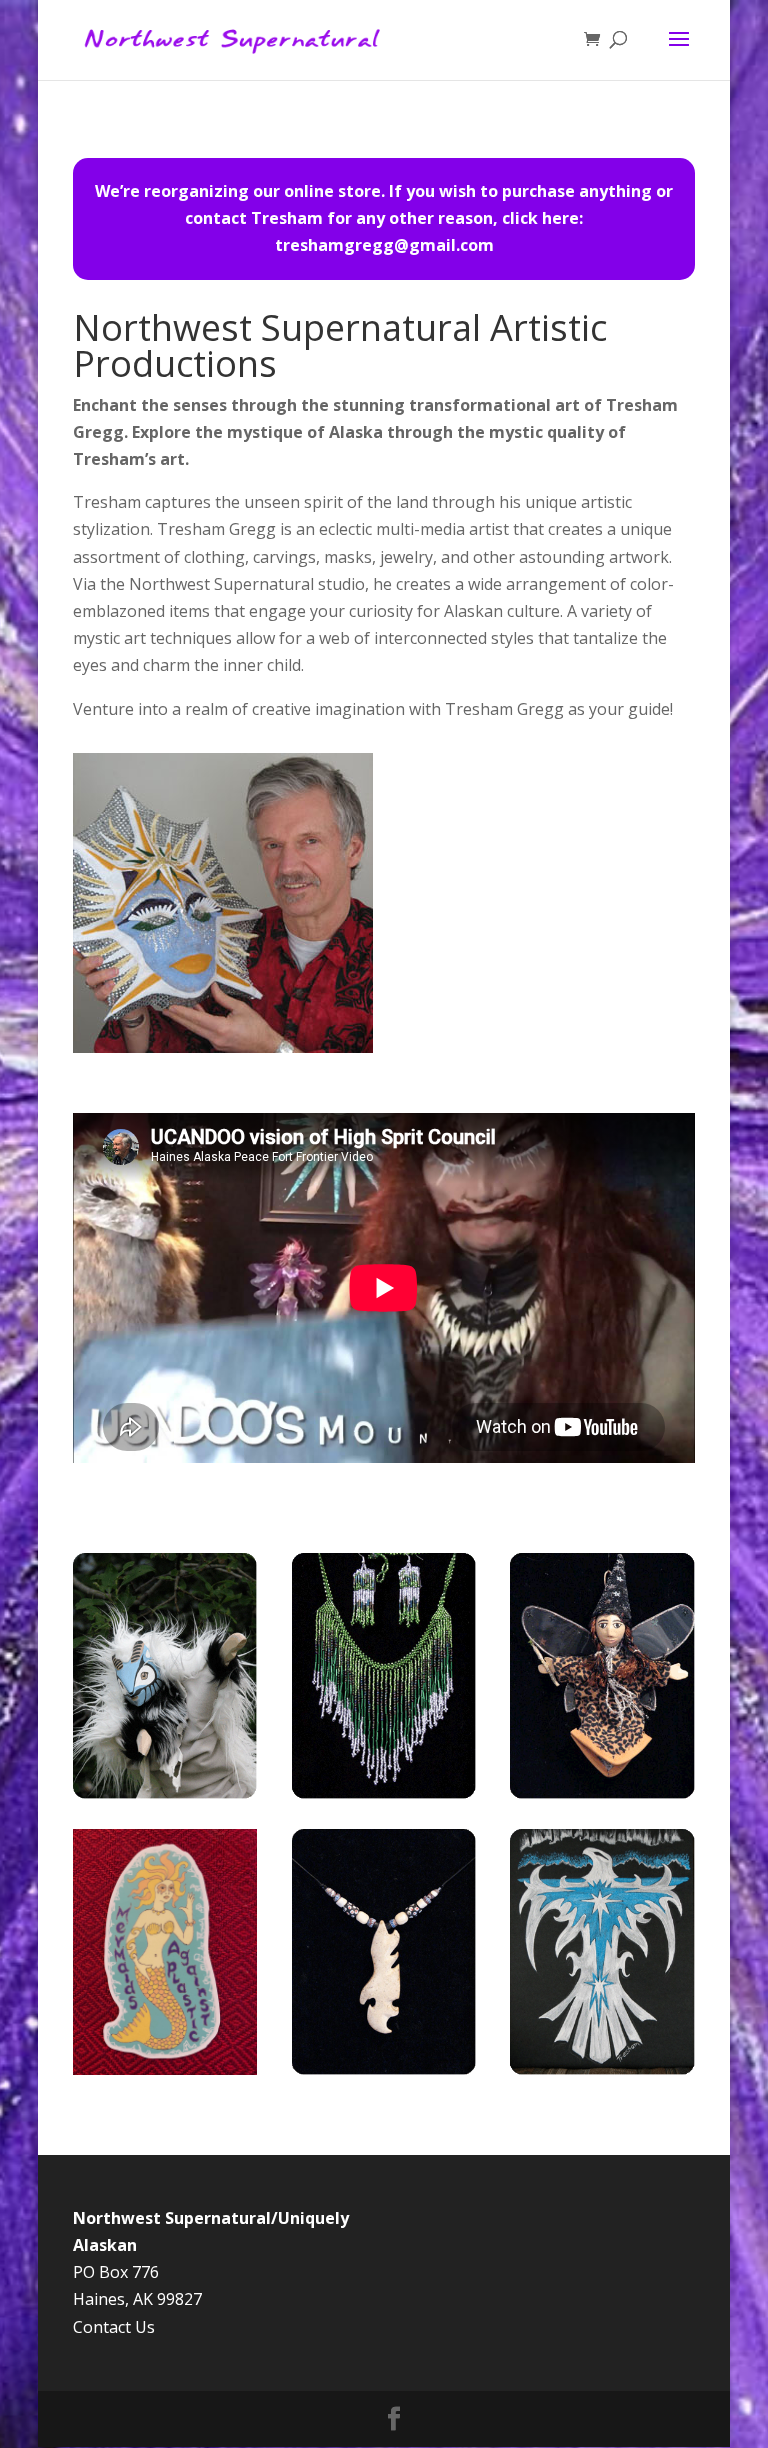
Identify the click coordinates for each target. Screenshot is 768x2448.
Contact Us (114, 2327)
